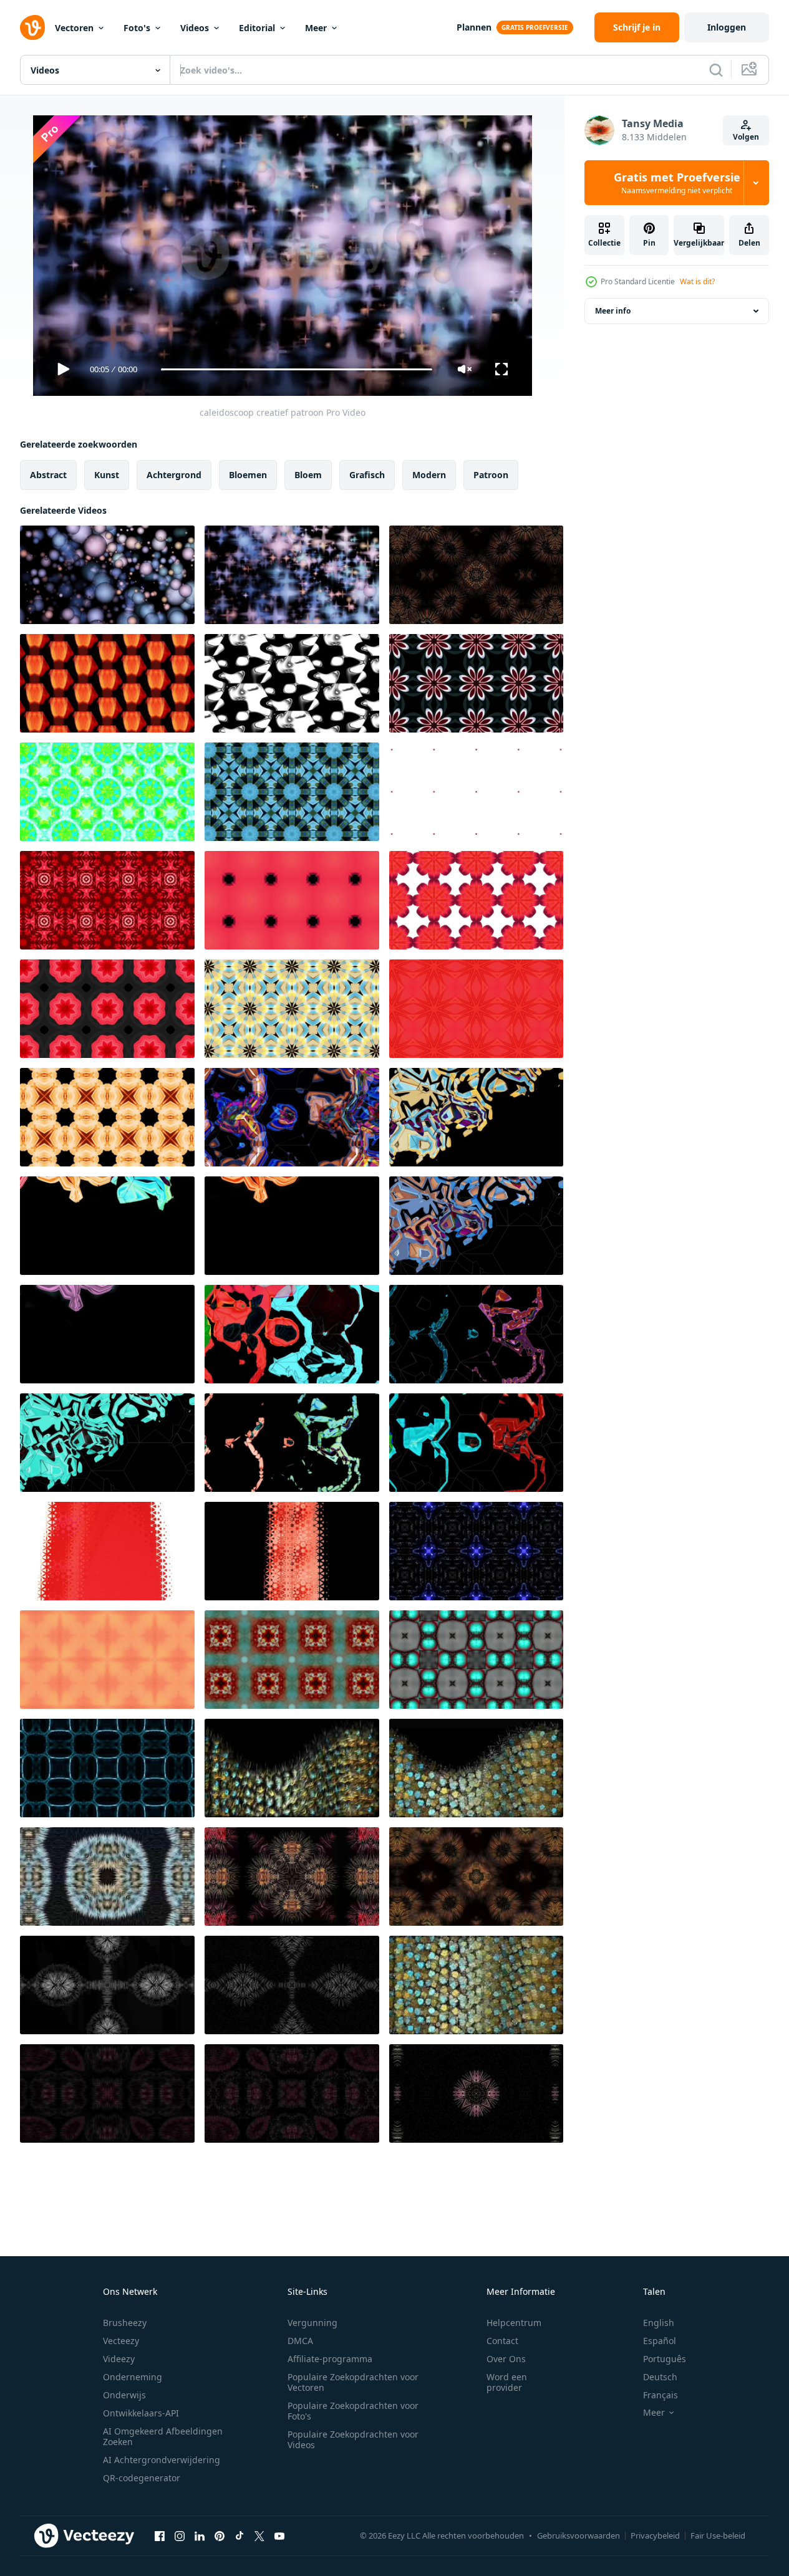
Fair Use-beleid (718, 2535)
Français (661, 2395)
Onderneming (133, 2377)
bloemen (248, 475)
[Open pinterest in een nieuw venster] (220, 2535)
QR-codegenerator (142, 2478)
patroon (491, 475)
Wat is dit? (697, 281)
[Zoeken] (716, 70)
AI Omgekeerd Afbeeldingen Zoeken (163, 2436)
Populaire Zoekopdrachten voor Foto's (353, 2411)
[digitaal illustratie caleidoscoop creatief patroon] (107, 792)
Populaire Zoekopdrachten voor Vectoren (353, 2382)
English (659, 2323)
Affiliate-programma (330, 2359)
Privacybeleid (655, 2535)
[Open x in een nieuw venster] (259, 2535)
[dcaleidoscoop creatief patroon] (476, 575)
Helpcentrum (514, 2323)
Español (660, 2341)
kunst (107, 475)
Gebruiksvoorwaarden (578, 2535)
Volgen (746, 137)
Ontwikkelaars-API (141, 2413)
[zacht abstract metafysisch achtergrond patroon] (292, 1768)
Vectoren (74, 28)
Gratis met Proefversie (677, 183)
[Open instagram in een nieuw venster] (180, 2535)
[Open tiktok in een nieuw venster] (240, 2535)
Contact (502, 2341)
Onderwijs (124, 2395)
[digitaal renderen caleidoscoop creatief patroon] (292, 792)
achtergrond (174, 475)
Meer (316, 28)
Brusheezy (125, 2323)
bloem (308, 475)
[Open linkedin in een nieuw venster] (200, 2535)
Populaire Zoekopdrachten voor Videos (353, 2439)
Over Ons (506, 2359)
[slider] (296, 369)
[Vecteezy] (32, 27)
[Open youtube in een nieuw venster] (279, 2535)
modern (429, 475)
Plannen (474, 27)
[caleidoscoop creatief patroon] (107, 575)
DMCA (300, 2341)
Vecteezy (121, 2341)
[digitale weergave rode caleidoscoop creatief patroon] (476, 792)
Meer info (613, 311)
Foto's (137, 28)
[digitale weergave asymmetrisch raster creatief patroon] (292, 1117)
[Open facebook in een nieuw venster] (160, 2535)
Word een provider (507, 2382)
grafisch (367, 475)
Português (665, 2359)
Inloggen (727, 27)
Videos (195, 28)
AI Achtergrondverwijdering (162, 2460)
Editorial (257, 28)
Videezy (119, 2359)
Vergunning (312, 2323)
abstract (48, 475)
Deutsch (660, 2377)
